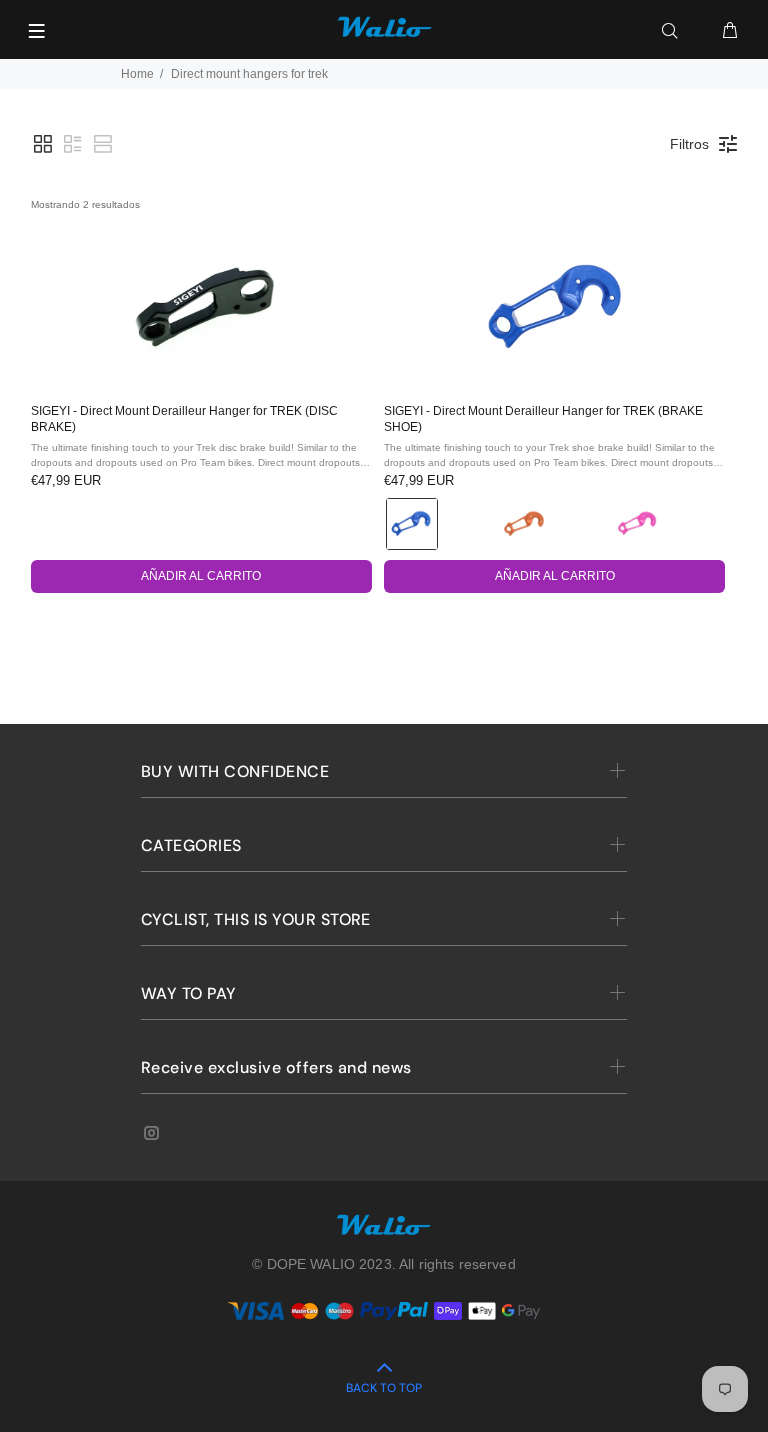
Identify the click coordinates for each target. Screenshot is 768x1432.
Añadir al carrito (201, 576)
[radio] (412, 524)
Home (137, 74)
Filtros (689, 144)
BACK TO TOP (384, 1388)
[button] (43, 144)
